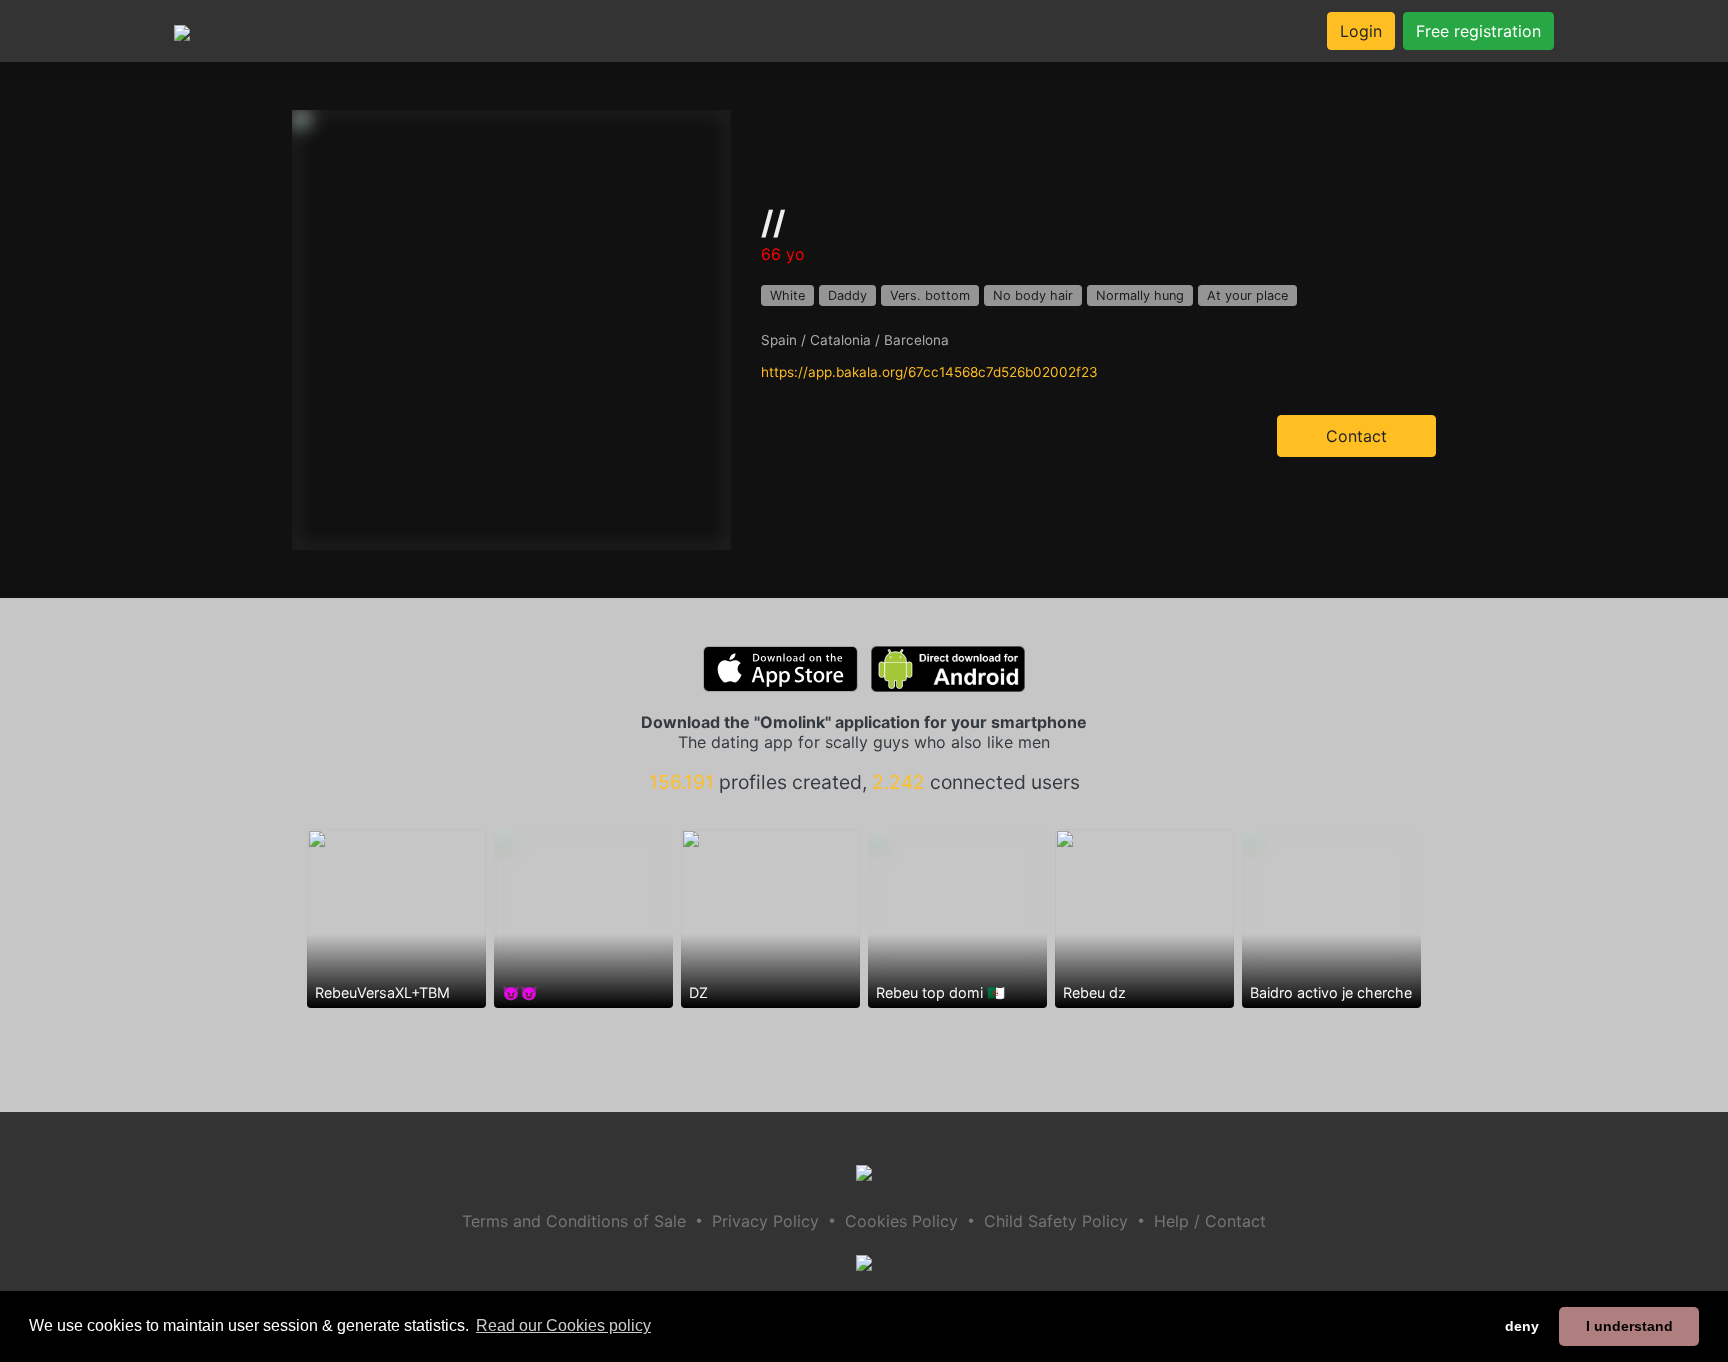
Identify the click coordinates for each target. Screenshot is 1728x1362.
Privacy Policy (765, 1221)
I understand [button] (1629, 1326)
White (787, 295)
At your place (1247, 295)
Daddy (847, 295)
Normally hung (1140, 295)
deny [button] (1522, 1326)
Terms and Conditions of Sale (574, 1221)
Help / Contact (1210, 1221)
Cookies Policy (901, 1221)
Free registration (1478, 31)
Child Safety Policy (1056, 1221)
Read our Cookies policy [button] (563, 1325)
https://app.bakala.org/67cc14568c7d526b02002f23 (929, 372)
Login (1361, 31)
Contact (1356, 436)
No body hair (1033, 295)
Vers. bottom (930, 295)
